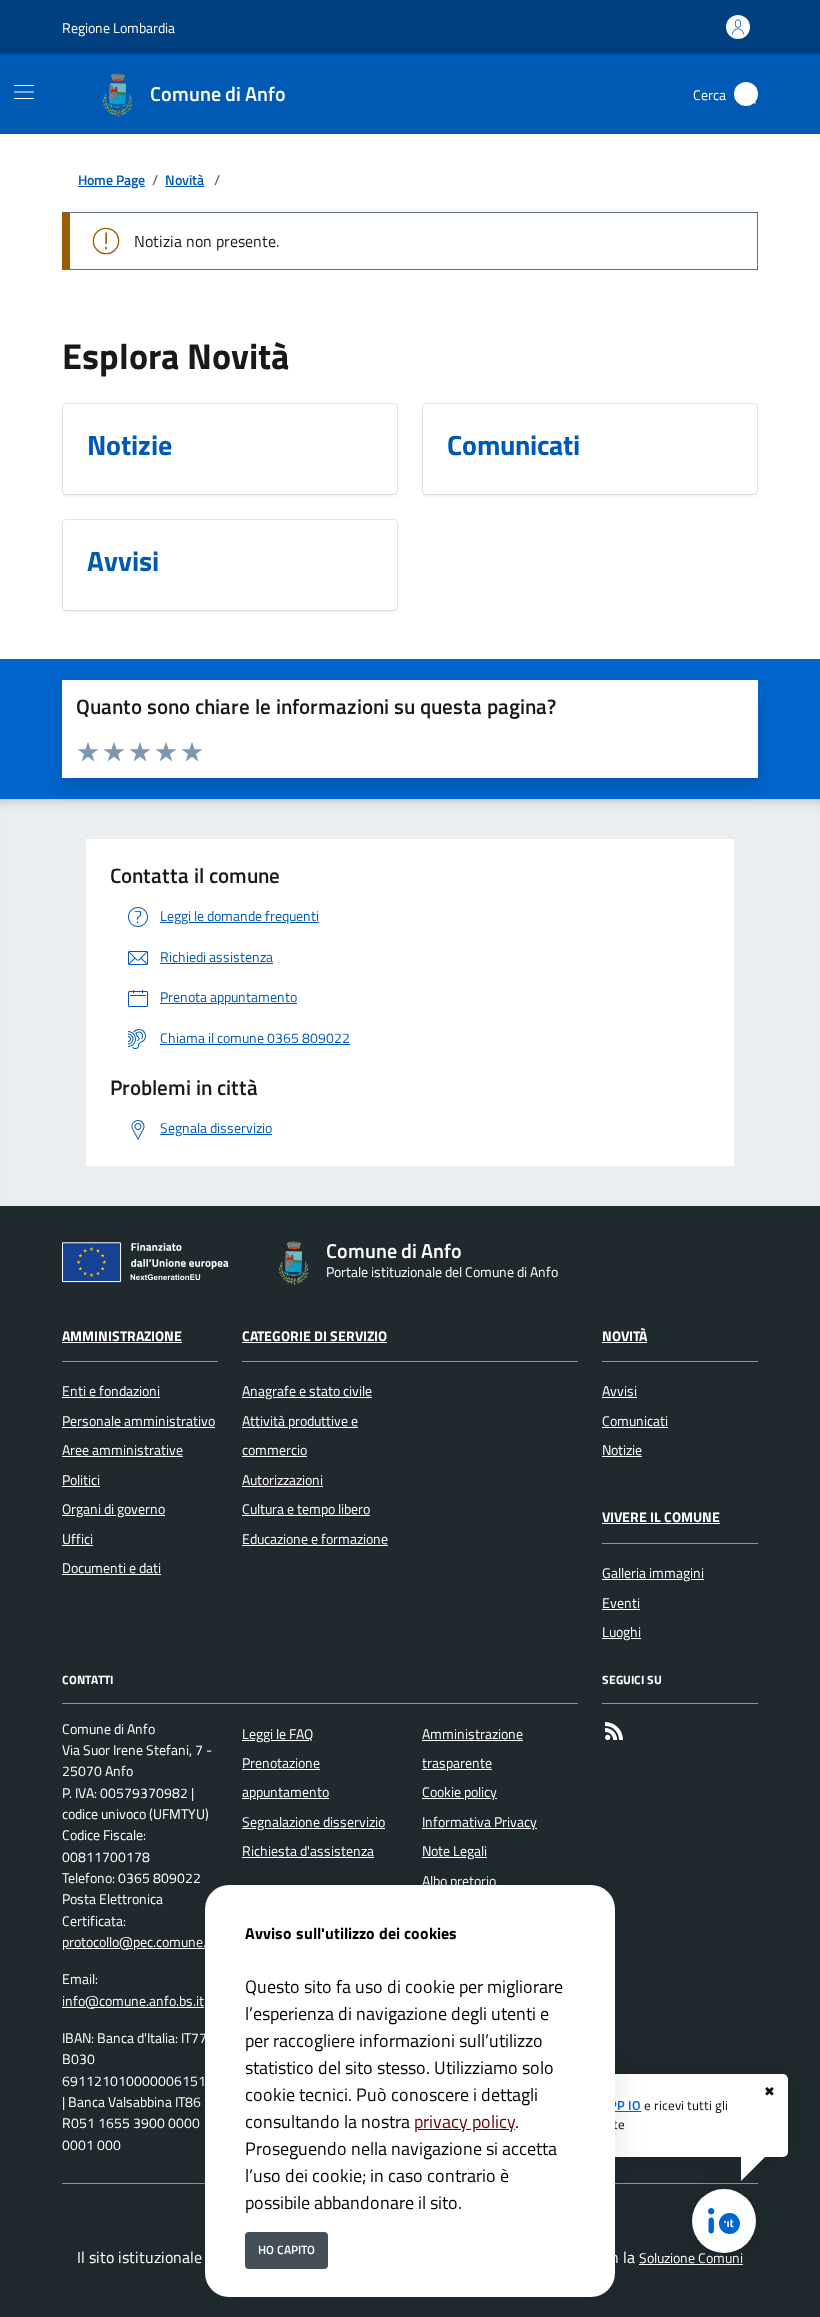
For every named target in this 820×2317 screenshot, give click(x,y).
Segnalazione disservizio (313, 1822)
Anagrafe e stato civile (307, 1391)
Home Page (111, 180)
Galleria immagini (653, 1573)
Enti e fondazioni (111, 1391)
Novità (184, 180)
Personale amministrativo (138, 1421)
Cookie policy (459, 1792)
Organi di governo (113, 1509)
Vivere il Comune (661, 1517)
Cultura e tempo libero (306, 1509)
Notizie (622, 1450)
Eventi (621, 1603)
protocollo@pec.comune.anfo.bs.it (161, 1942)
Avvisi (619, 1391)
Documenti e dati (111, 1568)
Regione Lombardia (118, 27)
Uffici (77, 1539)
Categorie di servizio (314, 1336)
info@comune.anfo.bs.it (133, 2001)
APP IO (621, 2105)
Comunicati (635, 1421)
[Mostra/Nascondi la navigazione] (24, 92)
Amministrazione (122, 1336)
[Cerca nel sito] (746, 94)
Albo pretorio (459, 1881)
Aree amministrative (122, 1450)
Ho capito (286, 2249)
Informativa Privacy (479, 1822)
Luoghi (621, 1632)
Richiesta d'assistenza (308, 1851)
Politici (81, 1480)
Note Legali (454, 1851)
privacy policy (464, 2121)
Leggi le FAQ (277, 1734)
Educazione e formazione (315, 1539)
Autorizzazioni (282, 1480)
